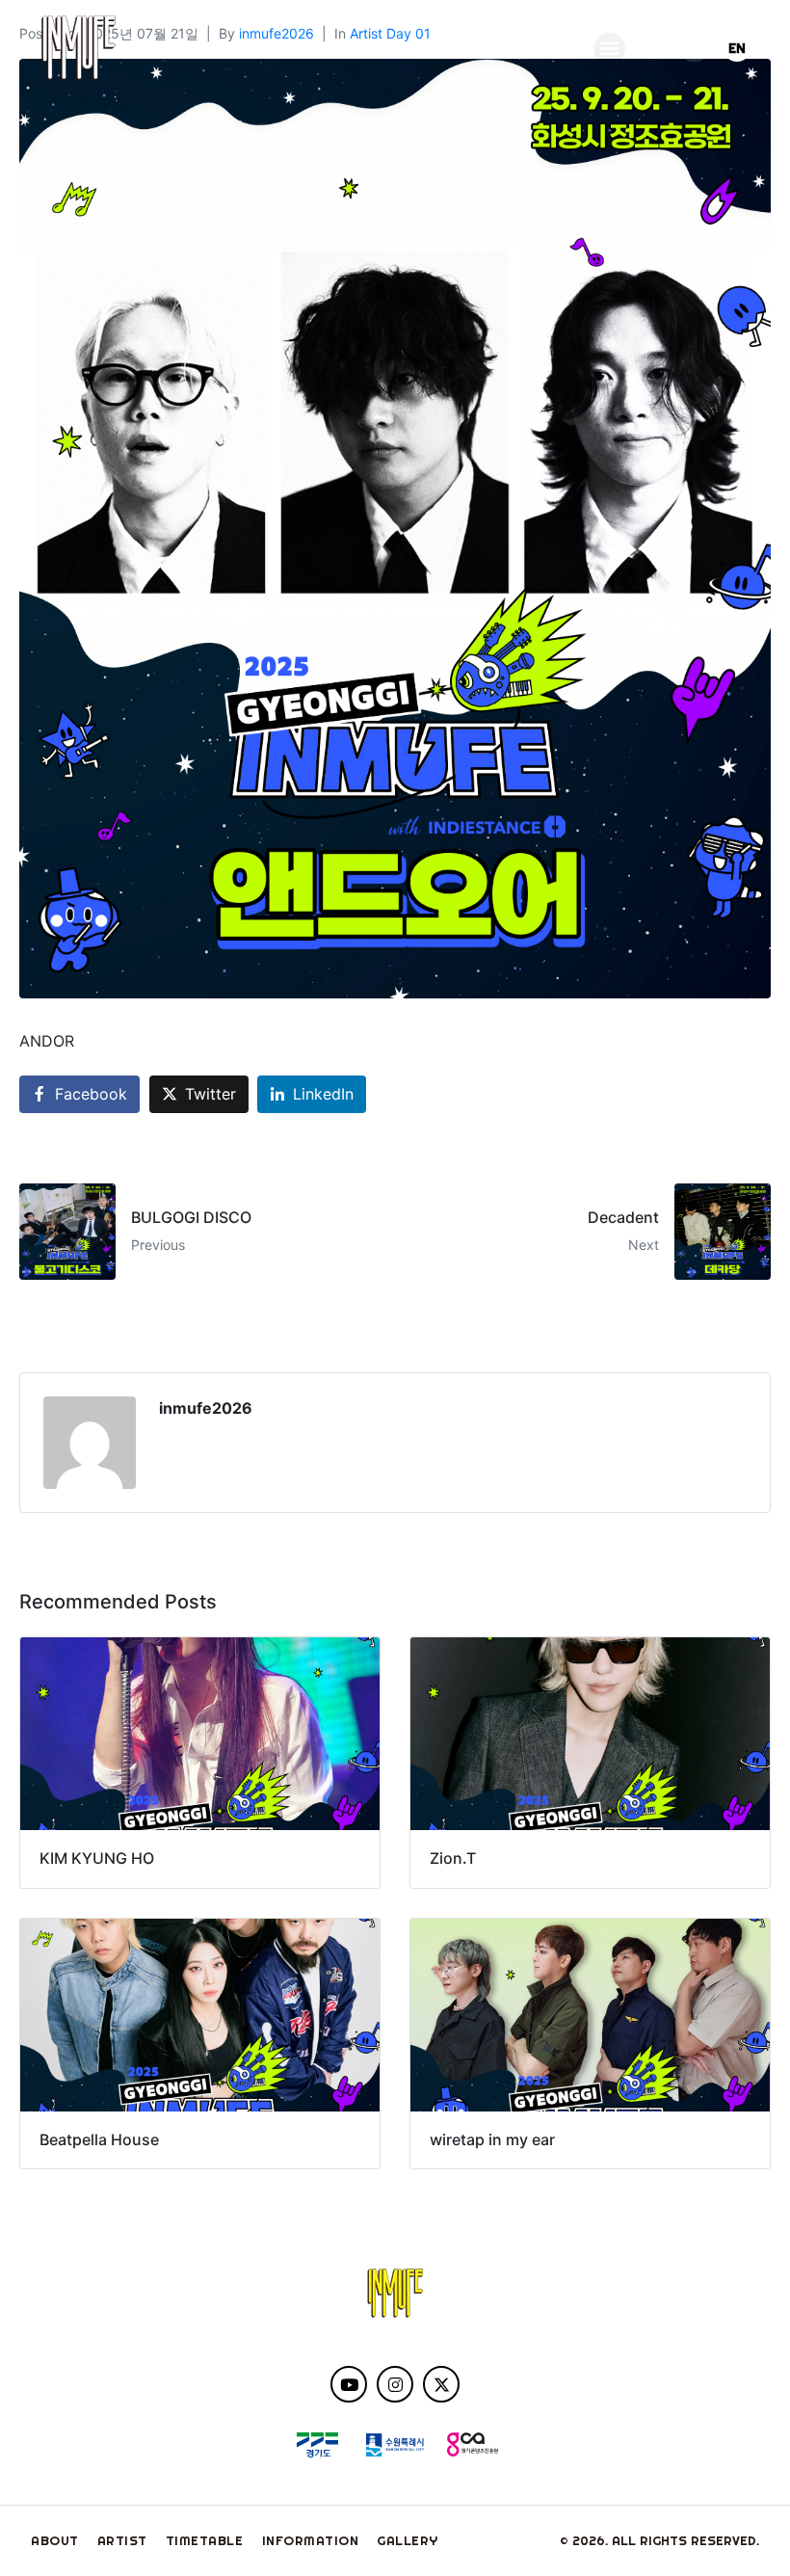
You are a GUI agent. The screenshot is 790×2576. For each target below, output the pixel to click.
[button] (609, 49)
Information (311, 2540)
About (55, 2540)
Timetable (205, 2540)
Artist (122, 2540)
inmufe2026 (206, 1408)
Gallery (408, 2540)
